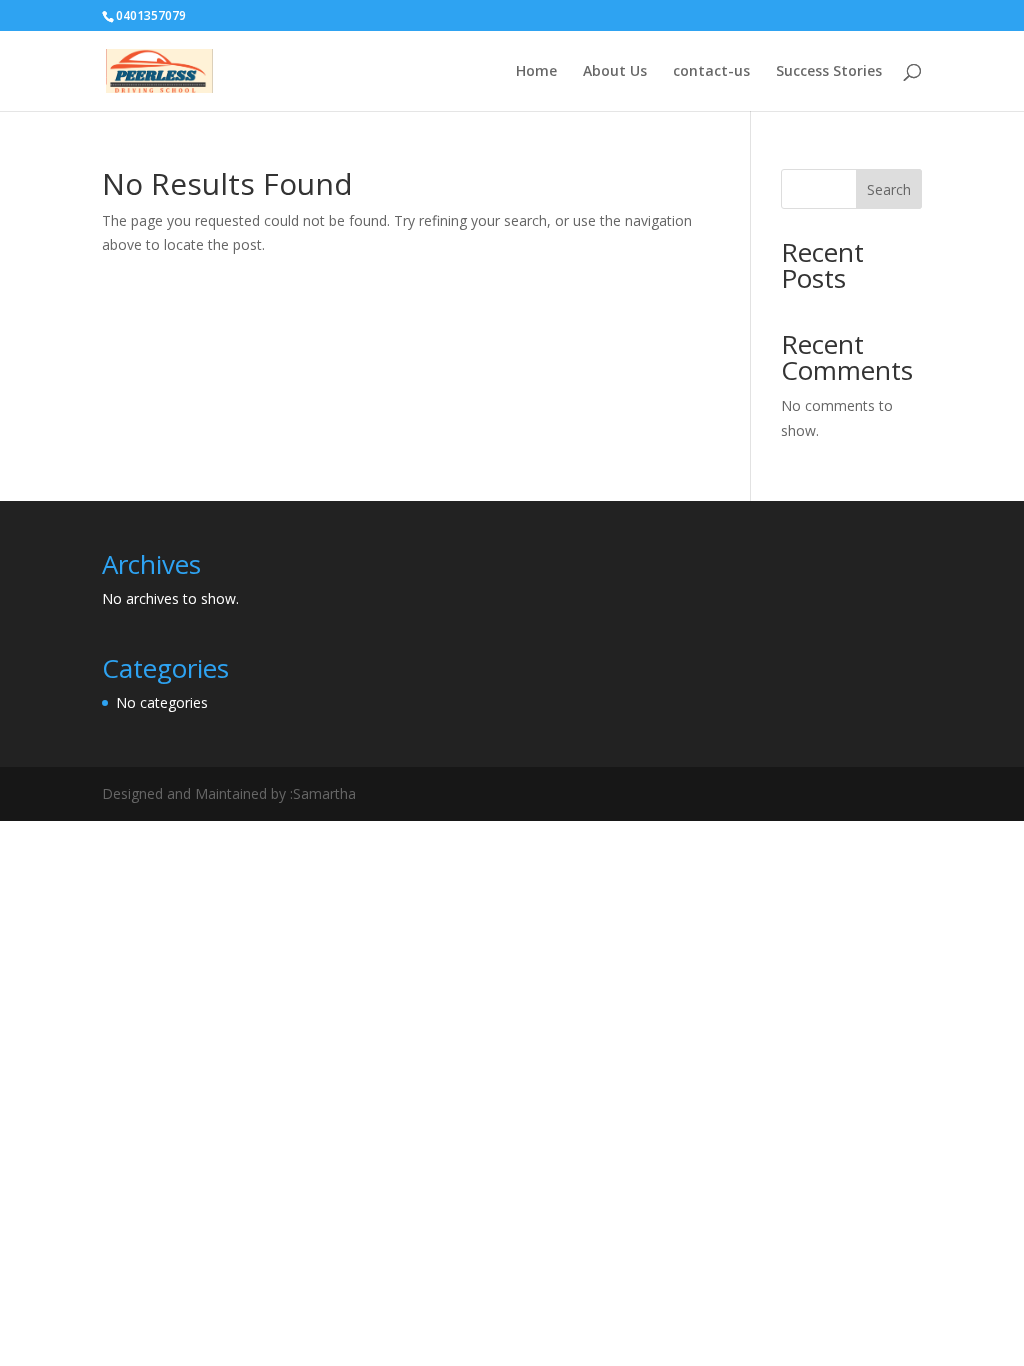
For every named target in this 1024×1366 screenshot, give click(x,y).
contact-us (711, 72)
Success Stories (829, 72)
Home (536, 72)
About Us (615, 72)
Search (889, 189)
